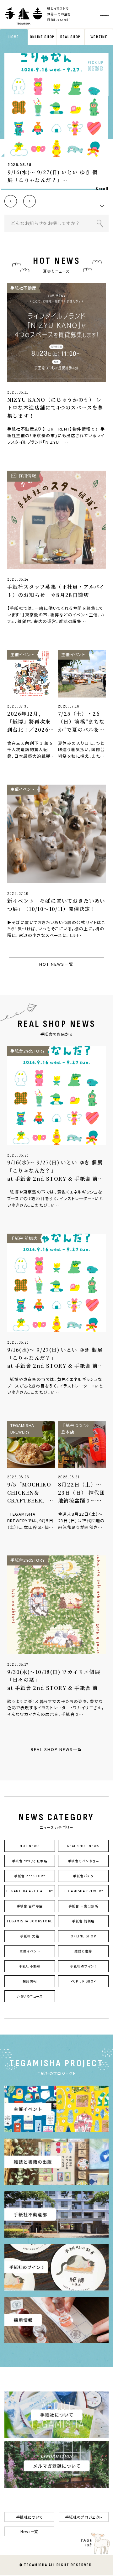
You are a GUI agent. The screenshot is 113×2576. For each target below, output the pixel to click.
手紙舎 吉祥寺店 (30, 1906)
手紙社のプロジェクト (84, 2517)
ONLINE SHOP (42, 37)
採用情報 (30, 1981)
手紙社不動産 (30, 1966)
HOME (14, 37)
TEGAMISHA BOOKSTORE (30, 1921)
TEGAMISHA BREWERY (83, 1891)
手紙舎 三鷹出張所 (83, 1906)
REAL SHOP (70, 37)
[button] (11, 201)
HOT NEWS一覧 (56, 964)
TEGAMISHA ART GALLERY (30, 1891)
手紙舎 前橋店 (83, 1921)
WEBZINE (99, 37)
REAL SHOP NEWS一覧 (56, 1749)
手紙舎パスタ (83, 1876)
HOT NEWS (30, 1846)
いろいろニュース (30, 1996)
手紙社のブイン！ (83, 1966)
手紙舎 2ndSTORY (30, 1876)
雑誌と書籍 (83, 1951)
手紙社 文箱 (30, 1936)
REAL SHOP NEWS (83, 1846)
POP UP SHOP (83, 1981)
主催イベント (30, 1951)
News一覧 (29, 2531)
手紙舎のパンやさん (83, 1861)
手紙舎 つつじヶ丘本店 (30, 1861)
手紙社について (29, 2517)
